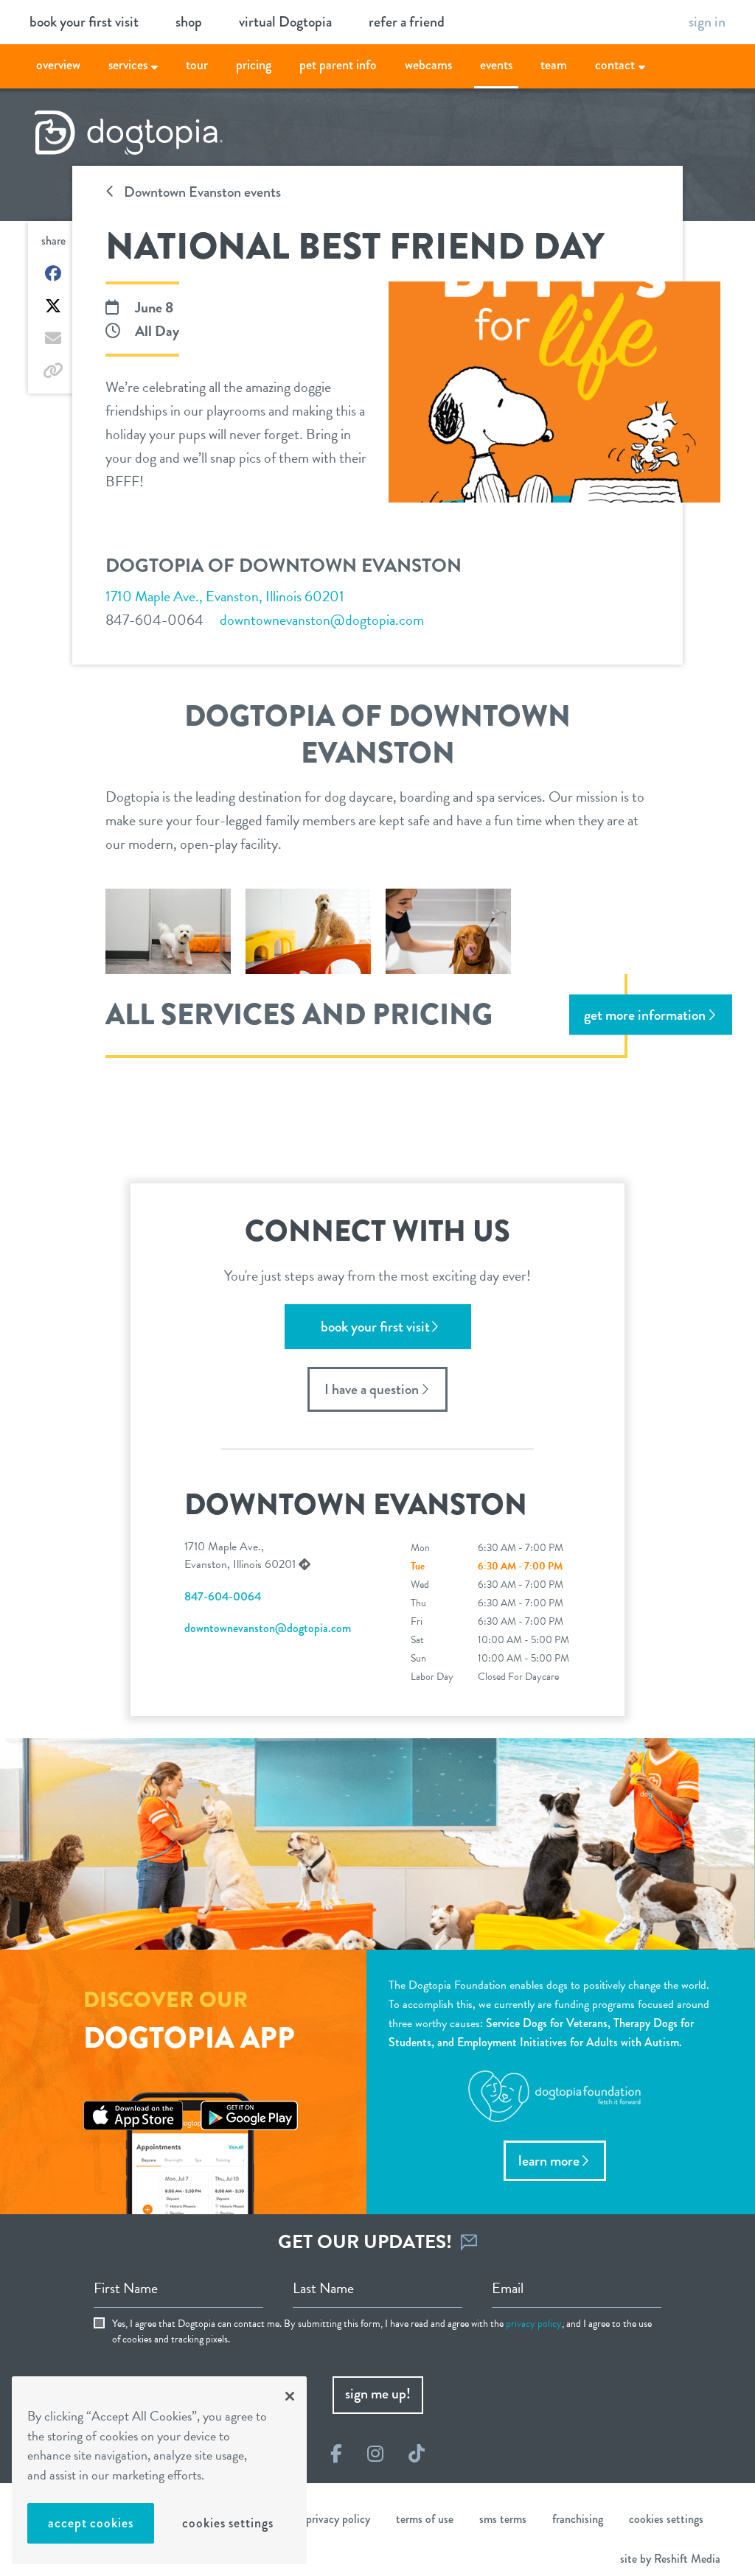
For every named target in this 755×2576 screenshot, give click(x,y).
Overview (58, 65)
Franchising (578, 2519)
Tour (197, 65)
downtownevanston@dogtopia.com (322, 620)
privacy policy (534, 2324)
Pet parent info (338, 65)
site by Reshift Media (670, 2559)
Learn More (549, 2161)
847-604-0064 (154, 620)
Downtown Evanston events (201, 192)
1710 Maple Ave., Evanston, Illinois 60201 (225, 596)
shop (189, 22)
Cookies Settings (227, 2523)
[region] (159, 2470)
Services (128, 65)
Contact (615, 65)
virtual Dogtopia (285, 22)
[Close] (290, 2396)
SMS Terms (503, 2519)
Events (496, 65)
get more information (645, 1014)
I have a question (372, 1389)
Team (554, 65)
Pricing (254, 65)
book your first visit (84, 22)
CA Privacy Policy (331, 2519)
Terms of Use (425, 2519)
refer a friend (407, 22)
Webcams (428, 65)
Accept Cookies (91, 2523)
